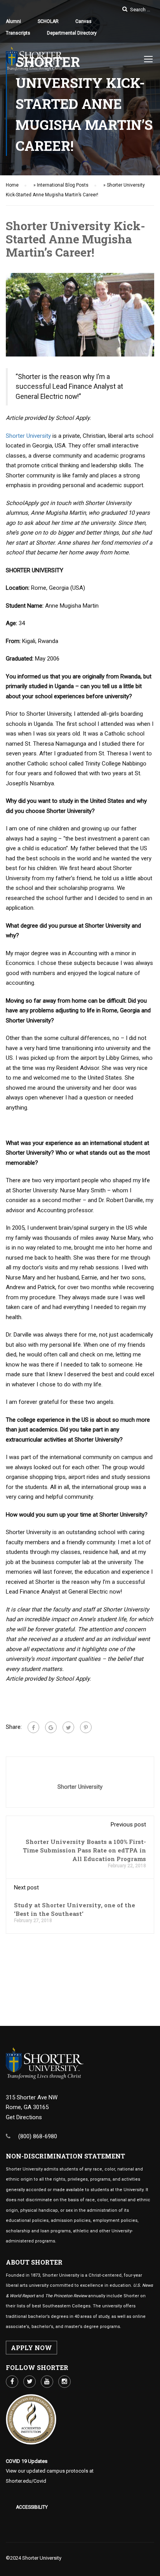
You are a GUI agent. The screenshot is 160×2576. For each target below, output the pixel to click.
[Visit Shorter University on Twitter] (30, 2382)
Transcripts (18, 33)
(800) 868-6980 (38, 2136)
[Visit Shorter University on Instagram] (64, 2382)
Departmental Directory (72, 33)
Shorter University (28, 436)
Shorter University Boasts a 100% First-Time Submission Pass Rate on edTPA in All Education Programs (84, 1850)
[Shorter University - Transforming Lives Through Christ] (35, 61)
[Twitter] (68, 1727)
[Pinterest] (86, 1727)
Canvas (83, 21)
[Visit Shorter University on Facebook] (12, 2382)
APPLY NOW (31, 2348)
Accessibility (32, 2507)
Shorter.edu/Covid (26, 2481)
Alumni (13, 21)
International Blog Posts (63, 185)
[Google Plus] (51, 1727)
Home (12, 185)
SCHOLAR (48, 21)
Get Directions (24, 2117)
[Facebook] (33, 1727)
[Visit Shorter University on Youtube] (47, 2382)
